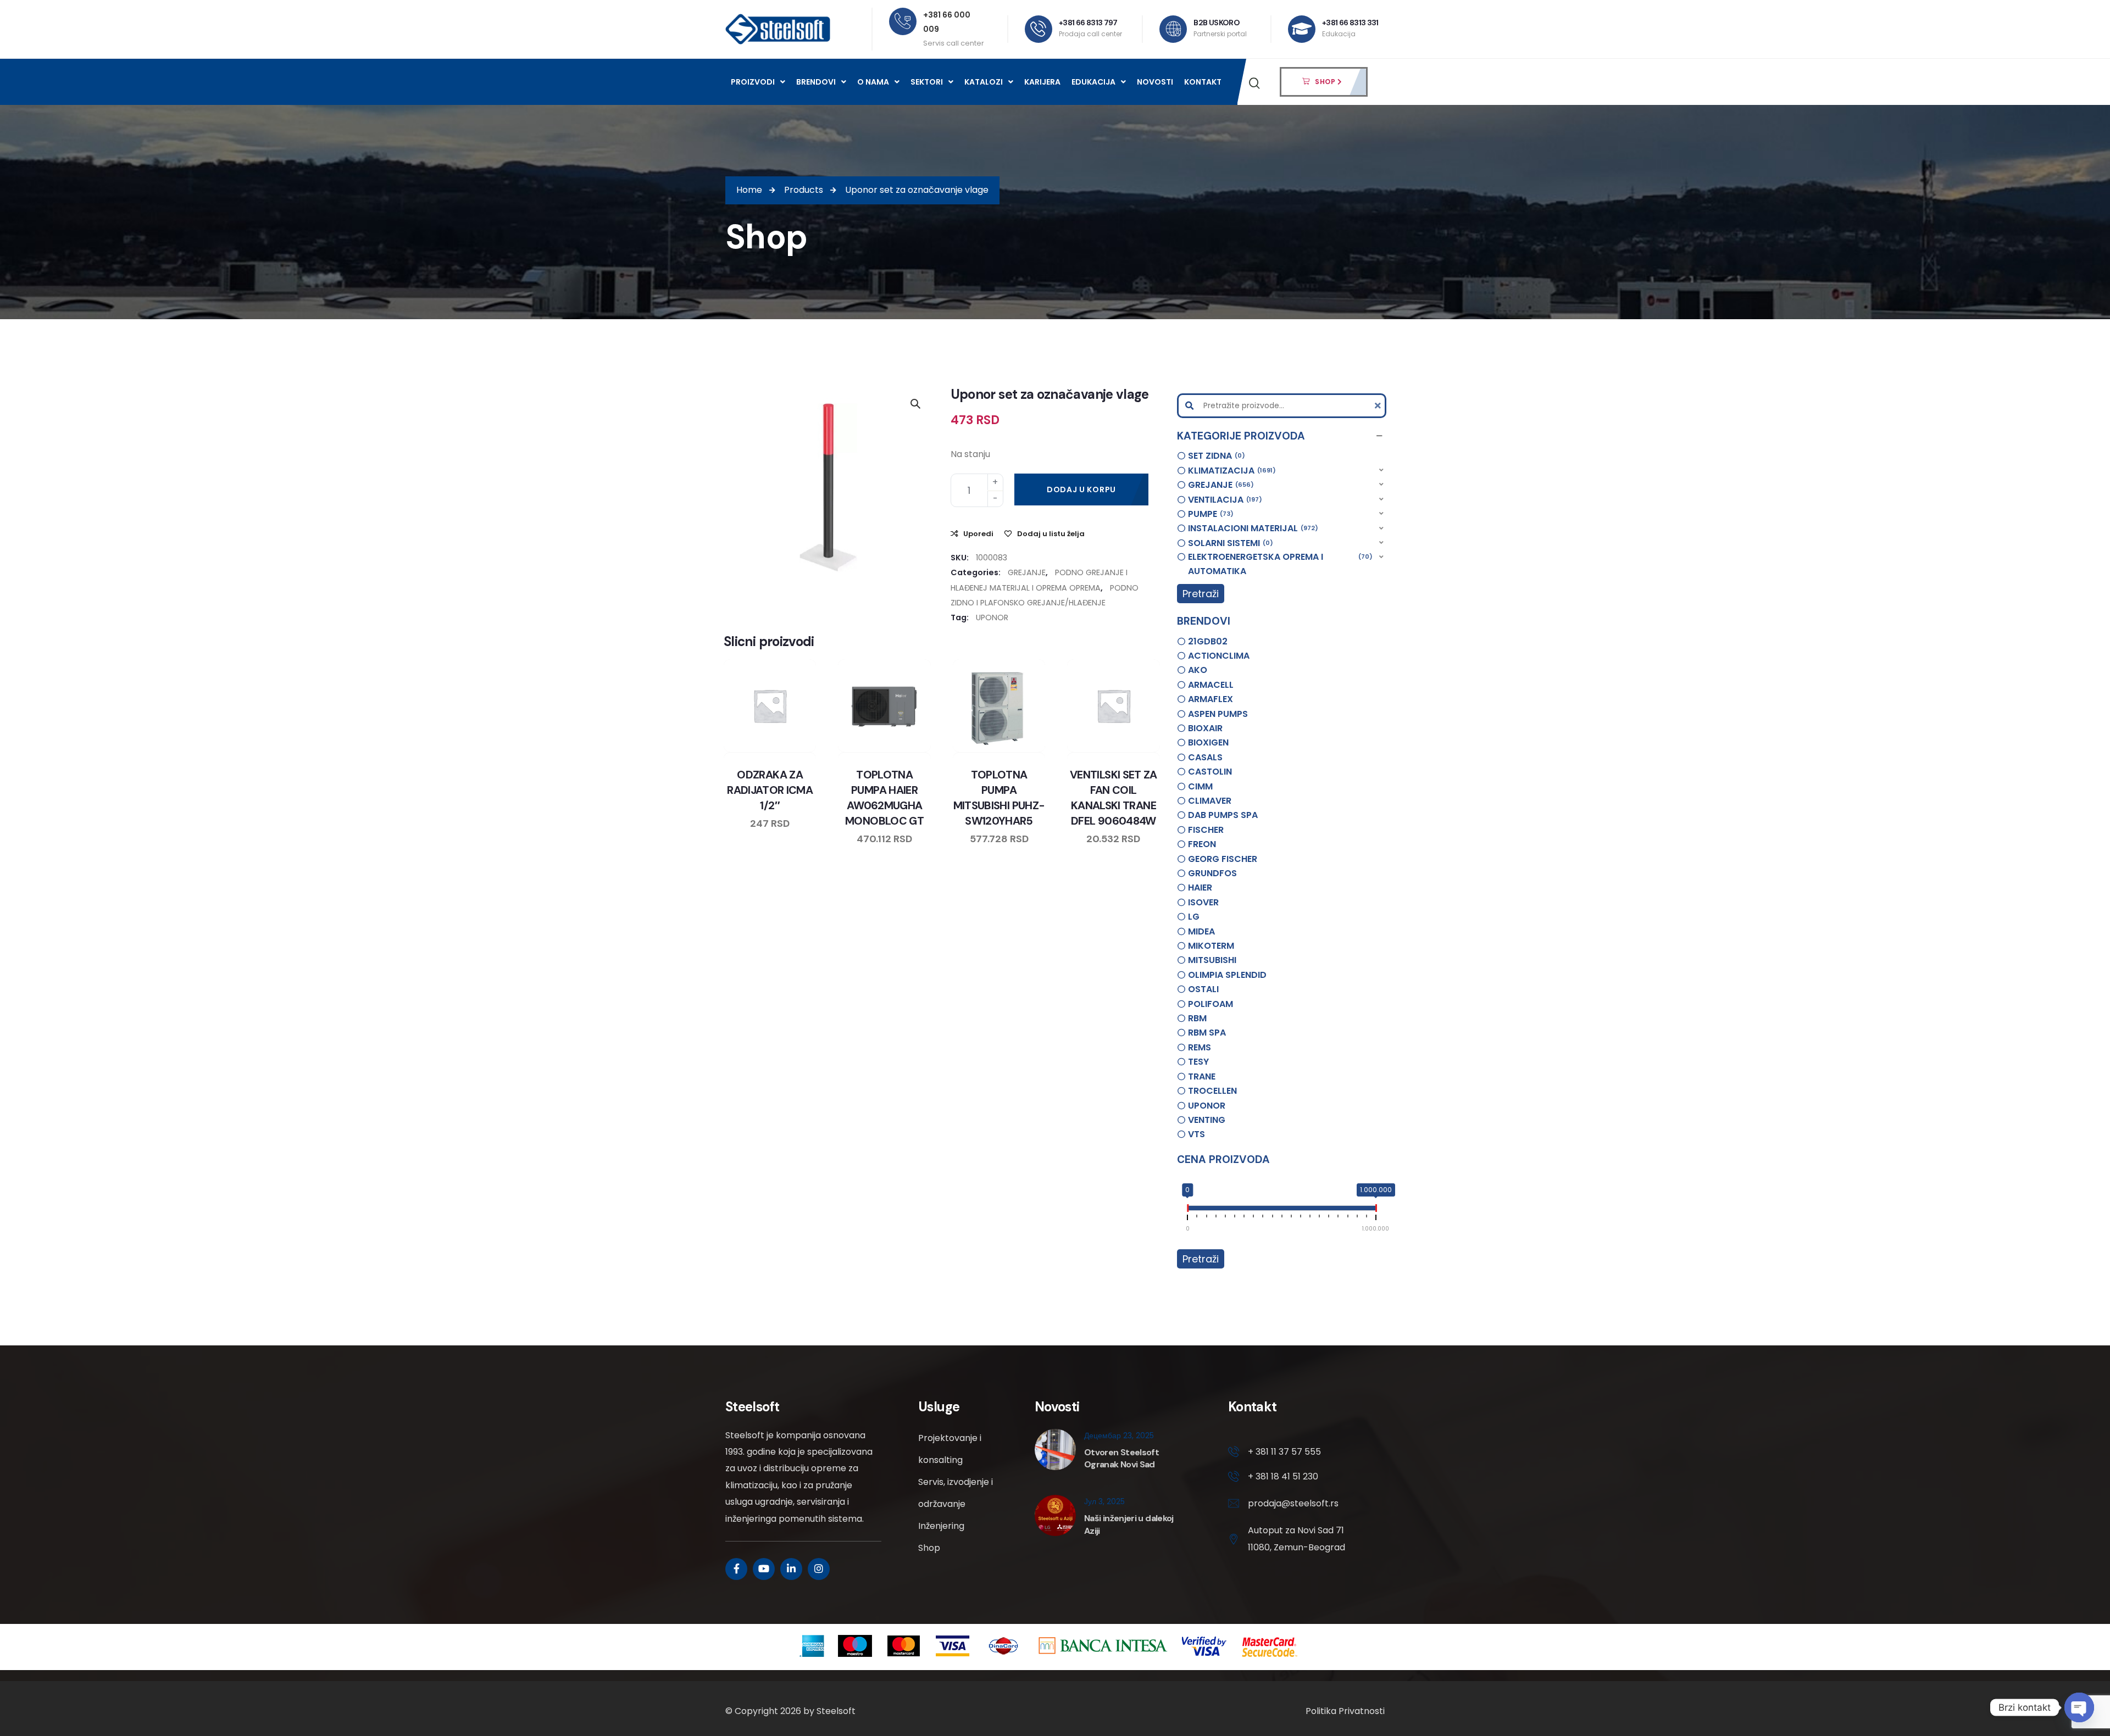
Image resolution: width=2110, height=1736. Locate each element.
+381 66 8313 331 (1350, 23)
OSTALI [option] (1203, 989)
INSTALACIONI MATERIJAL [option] (1251, 528)
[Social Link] (736, 1569)
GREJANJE (1027, 572)
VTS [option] (1196, 1134)
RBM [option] (1197, 1018)
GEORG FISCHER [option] (1223, 859)
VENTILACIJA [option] (1223, 500)
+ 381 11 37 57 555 (1284, 1452)
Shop (929, 1548)
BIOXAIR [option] (1205, 728)
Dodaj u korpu (1081, 489)
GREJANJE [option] (1219, 485)
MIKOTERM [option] (1211, 946)
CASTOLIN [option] (1210, 772)
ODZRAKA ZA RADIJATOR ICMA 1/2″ (770, 790)
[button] (1282, 436)
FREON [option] (1202, 844)
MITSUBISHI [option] (1212, 960)
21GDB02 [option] (1208, 641)
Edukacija (1093, 82)
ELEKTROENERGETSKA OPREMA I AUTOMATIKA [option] (1279, 564)
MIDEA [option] (1201, 931)
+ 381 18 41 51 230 (1283, 1476)
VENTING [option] (1207, 1120)
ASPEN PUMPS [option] (1218, 714)
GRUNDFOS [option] (1212, 873)
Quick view (780, 750)
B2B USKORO (1217, 23)
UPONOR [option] (1207, 1106)
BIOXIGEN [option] (1208, 742)
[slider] (1187, 1210)
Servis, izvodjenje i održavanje (956, 1493)
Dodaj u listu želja (1051, 534)
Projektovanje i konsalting (950, 1449)
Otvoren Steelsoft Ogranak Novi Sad (1121, 1458)
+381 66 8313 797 (1088, 23)
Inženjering (941, 1526)
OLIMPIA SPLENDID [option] (1227, 975)
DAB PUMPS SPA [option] (1223, 815)
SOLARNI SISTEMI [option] (1229, 543)
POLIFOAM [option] (1211, 1004)
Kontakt (1203, 82)
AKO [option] (1198, 670)
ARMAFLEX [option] (1211, 699)
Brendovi (816, 82)
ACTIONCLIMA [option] (1219, 656)
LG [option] (1194, 917)
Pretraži (1201, 594)
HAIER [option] (1200, 888)
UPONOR (992, 617)
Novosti (1155, 82)
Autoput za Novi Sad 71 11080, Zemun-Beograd (1296, 1539)
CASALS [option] (1205, 757)
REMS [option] (1200, 1047)
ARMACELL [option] (1211, 685)
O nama (873, 82)
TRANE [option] (1202, 1076)
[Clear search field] (1379, 406)
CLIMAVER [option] (1210, 801)
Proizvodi (753, 82)
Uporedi (978, 534)
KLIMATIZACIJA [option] (1230, 471)
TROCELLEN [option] (1212, 1091)
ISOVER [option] (1203, 902)
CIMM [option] (1200, 786)
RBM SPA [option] (1207, 1033)
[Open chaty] (2079, 1707)
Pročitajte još (801, 750)
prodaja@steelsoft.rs (1293, 1503)
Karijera (1042, 82)
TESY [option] (1198, 1062)
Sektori (927, 82)
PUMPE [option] (1209, 514)
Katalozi (984, 82)
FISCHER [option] (1206, 830)
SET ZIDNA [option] (1215, 456)
